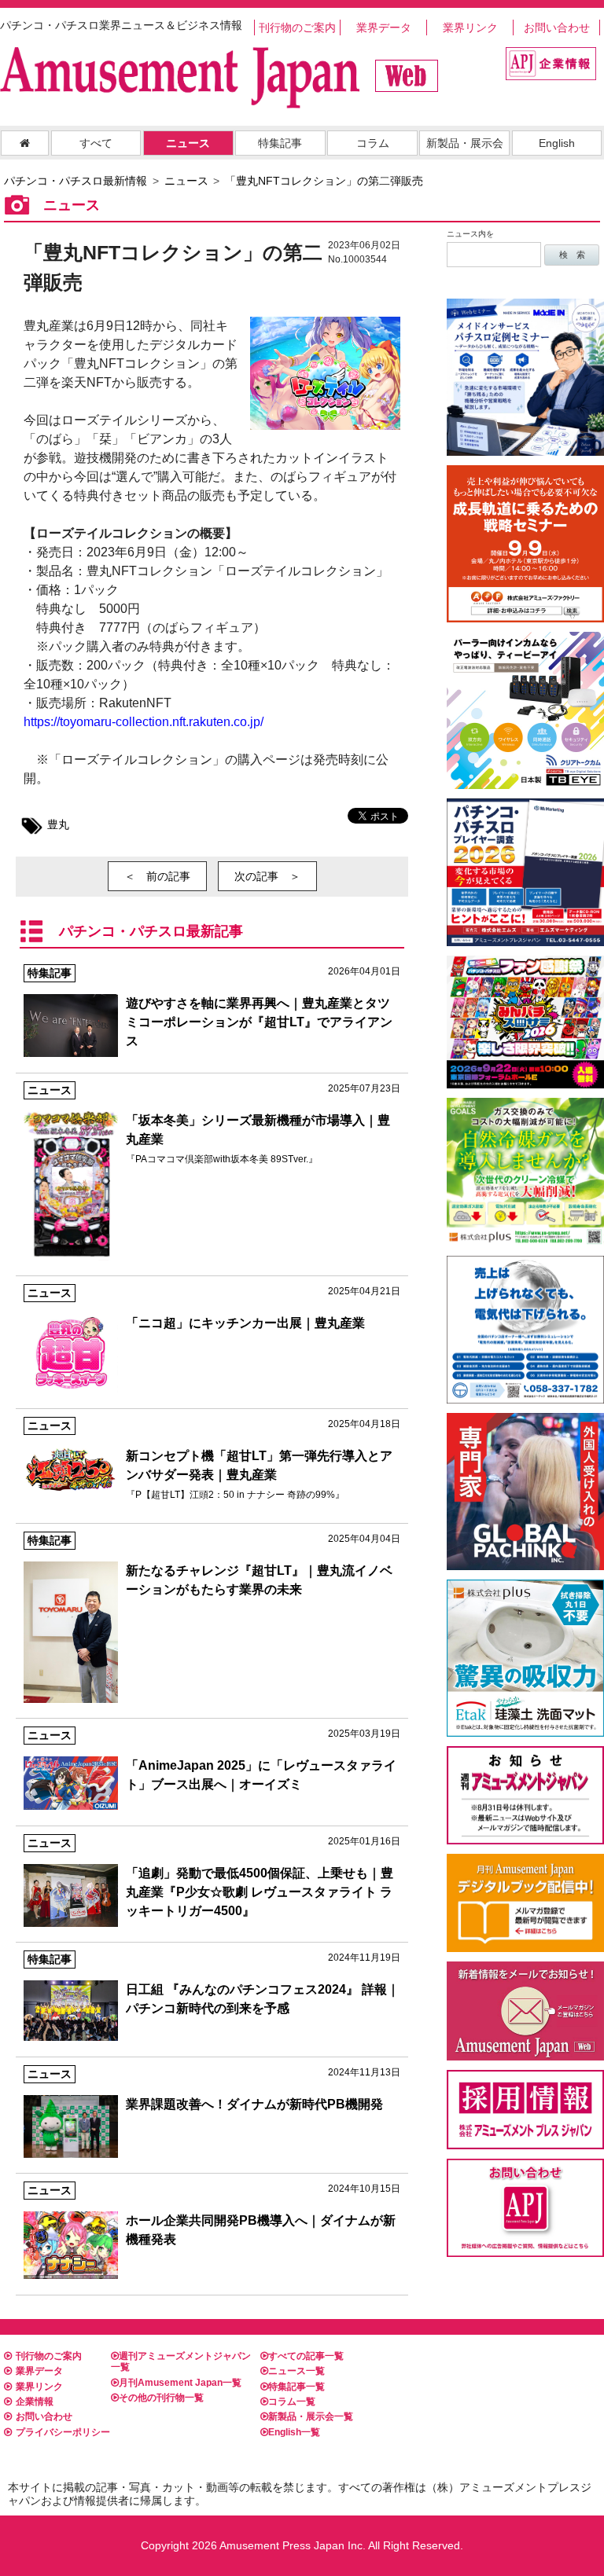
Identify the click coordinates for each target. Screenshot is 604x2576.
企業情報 (35, 2402)
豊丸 (58, 824)
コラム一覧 (292, 2402)
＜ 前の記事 (157, 876)
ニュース (188, 143)
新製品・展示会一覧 (311, 2416)
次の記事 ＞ (267, 876)
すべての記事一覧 (306, 2356)
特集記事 (280, 143)
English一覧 (294, 2432)
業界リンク (470, 28)
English (557, 143)
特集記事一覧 (296, 2387)
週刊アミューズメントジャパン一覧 (181, 2361)
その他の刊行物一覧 (161, 2398)
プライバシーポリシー (63, 2432)
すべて (96, 143)
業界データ (384, 28)
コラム (373, 143)
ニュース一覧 (296, 2371)
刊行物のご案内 (297, 28)
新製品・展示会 (465, 143)
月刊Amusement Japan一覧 (180, 2383)
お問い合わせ (557, 28)
